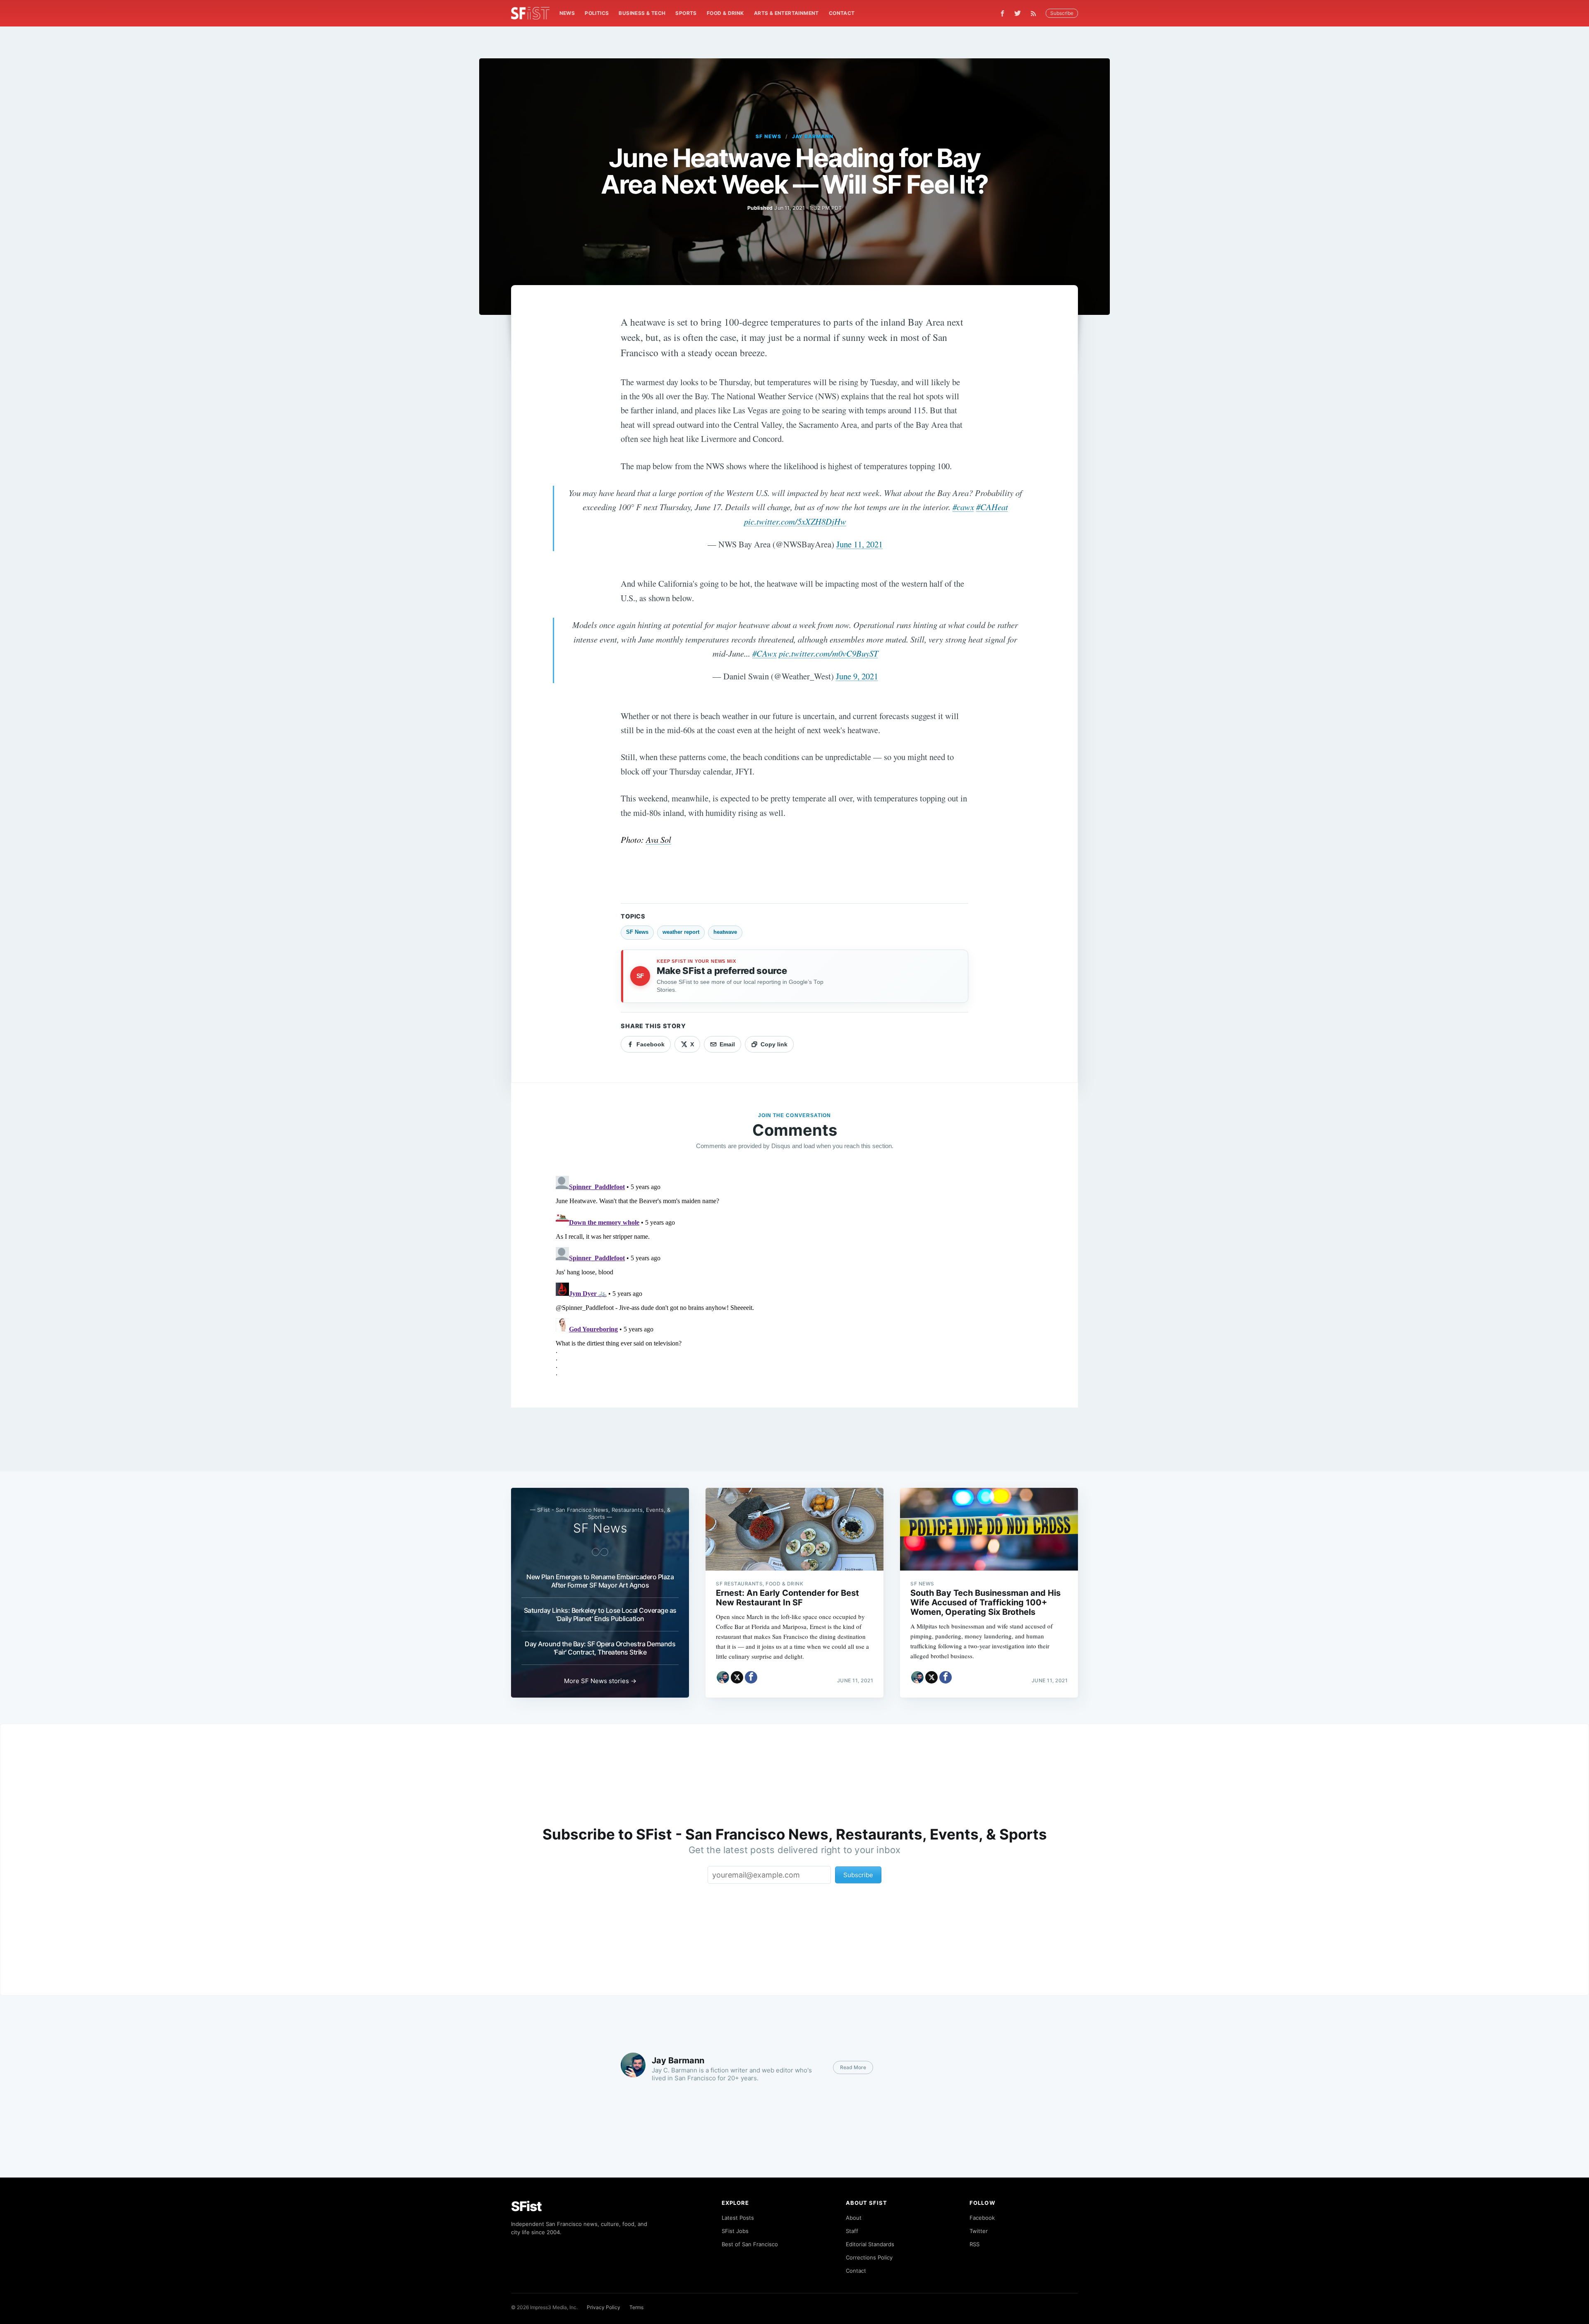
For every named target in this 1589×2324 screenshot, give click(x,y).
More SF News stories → (600, 1681)
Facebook (982, 2218)
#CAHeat (992, 507)
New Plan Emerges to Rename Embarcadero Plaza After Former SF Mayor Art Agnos (600, 1581)
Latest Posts (738, 2218)
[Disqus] (794, 1276)
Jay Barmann (813, 136)
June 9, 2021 (857, 676)
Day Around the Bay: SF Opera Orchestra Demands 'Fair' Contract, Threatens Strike (600, 1648)
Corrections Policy (869, 2257)
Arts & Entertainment (786, 13)
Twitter (979, 2231)
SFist (526, 2206)
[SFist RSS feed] (1036, 13)
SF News (768, 136)
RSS (975, 2244)
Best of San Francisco (750, 2244)
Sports (686, 13)
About (854, 2218)
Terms (636, 2307)
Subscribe (1062, 13)
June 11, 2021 (859, 544)
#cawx (963, 507)
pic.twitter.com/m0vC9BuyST (828, 653)
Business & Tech (642, 13)
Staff (852, 2231)
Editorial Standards (870, 2244)
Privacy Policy (604, 2307)
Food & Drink (725, 13)
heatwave (725, 932)
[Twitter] (1018, 13)
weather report (681, 932)
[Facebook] (1002, 13)
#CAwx (764, 653)
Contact (842, 13)
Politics (597, 13)
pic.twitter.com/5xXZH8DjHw (795, 521)
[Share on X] (737, 1677)
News (567, 13)
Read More (853, 2067)
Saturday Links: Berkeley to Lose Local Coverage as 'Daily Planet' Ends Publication (600, 1614)
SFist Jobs (735, 2231)
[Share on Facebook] (751, 1677)
